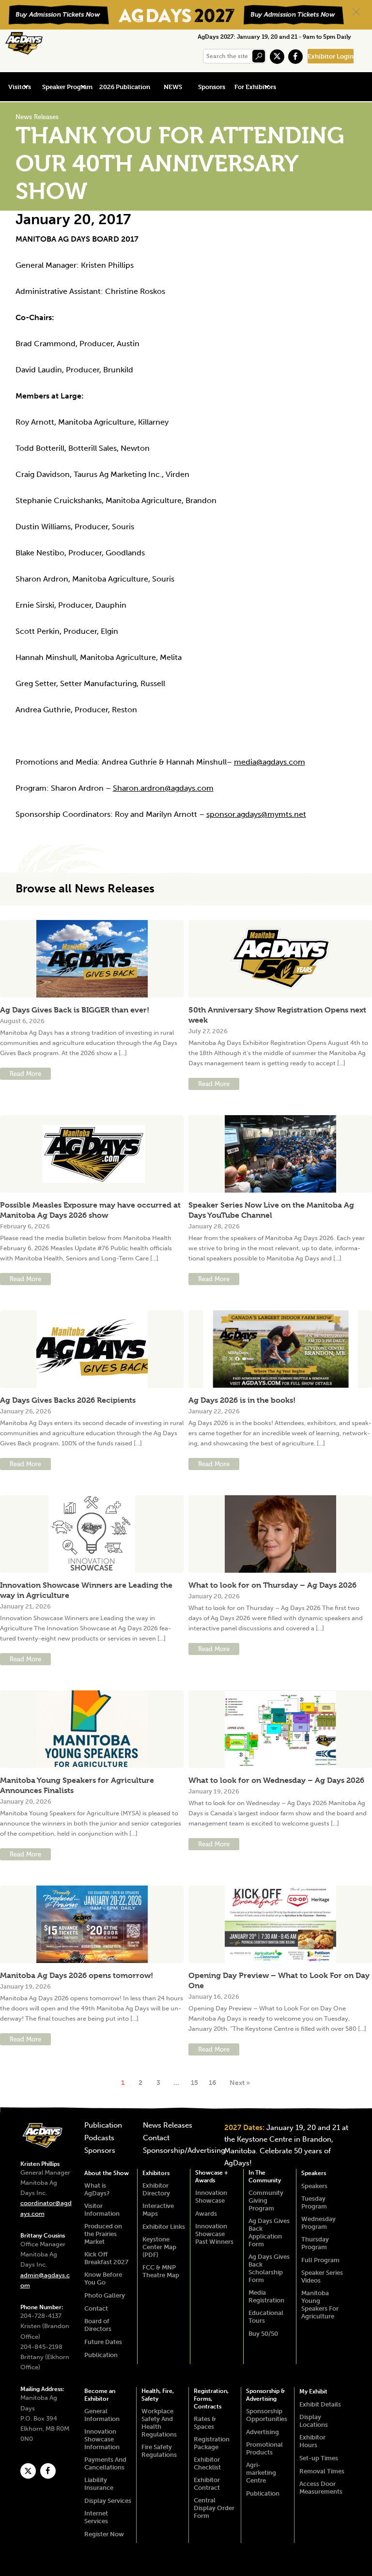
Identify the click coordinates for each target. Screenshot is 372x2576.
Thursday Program (315, 2243)
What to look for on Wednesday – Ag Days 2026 (276, 1780)
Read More (25, 1074)
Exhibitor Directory (156, 2189)
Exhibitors (156, 2173)
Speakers (314, 2173)
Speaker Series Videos (322, 2277)
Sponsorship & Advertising (265, 2395)
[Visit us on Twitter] (277, 57)
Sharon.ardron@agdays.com (163, 788)
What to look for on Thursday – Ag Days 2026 (272, 1585)
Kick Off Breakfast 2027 (106, 2258)
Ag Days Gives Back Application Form (269, 2232)
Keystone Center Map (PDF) (159, 2247)
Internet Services (96, 2517)
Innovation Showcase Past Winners (214, 2234)
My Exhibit (313, 2392)
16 (212, 2083)
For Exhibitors (255, 87)
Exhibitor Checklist (207, 2463)
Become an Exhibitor (100, 2395)
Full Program (320, 2260)
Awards (206, 2214)
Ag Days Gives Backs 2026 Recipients (68, 1400)
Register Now (104, 2534)
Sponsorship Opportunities (267, 2415)
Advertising (263, 2432)
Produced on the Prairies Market (103, 2234)
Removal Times (322, 2471)
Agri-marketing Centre (261, 2473)
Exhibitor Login (331, 56)
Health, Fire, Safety (158, 2395)
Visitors (20, 87)
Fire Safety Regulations (159, 2451)
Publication (103, 2126)
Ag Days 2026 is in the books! (242, 1400)
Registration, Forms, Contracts (211, 2399)
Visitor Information (102, 2210)
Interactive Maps (158, 2210)
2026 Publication (125, 87)
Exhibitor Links (164, 2227)
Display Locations (314, 2421)
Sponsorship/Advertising (184, 2151)
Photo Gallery (105, 2295)
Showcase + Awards (212, 2177)
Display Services (108, 2501)
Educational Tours (266, 2317)
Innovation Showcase (211, 2197)
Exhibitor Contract (207, 2484)
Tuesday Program (314, 2202)
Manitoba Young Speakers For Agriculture (320, 2305)
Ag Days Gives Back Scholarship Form (269, 2268)
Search (259, 56)
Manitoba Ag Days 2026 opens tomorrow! (77, 1975)
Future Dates (103, 2342)
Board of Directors (98, 2325)
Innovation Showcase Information (102, 2439)
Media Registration (266, 2296)
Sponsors (212, 87)
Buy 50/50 (263, 2334)
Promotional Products (264, 2448)
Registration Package (212, 2443)
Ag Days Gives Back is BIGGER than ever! (75, 1010)
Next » (240, 2083)
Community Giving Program (266, 2200)
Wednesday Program (318, 2223)
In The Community (265, 2177)
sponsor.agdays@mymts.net (256, 814)
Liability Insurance (99, 2484)
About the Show (107, 2173)
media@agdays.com (270, 762)
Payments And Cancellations (105, 2463)
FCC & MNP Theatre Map (161, 2271)
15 (194, 2083)
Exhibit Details (320, 2404)
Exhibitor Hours (312, 2441)
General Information (102, 2415)
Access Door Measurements (321, 2488)
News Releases (168, 2126)
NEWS (173, 87)
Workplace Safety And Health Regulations (159, 2423)
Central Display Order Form (214, 2508)
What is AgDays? (97, 2189)
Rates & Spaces (205, 2423)
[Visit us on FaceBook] (295, 57)
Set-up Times (319, 2458)
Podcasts (99, 2138)
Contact (156, 2138)
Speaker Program (67, 87)
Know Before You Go (103, 2278)
